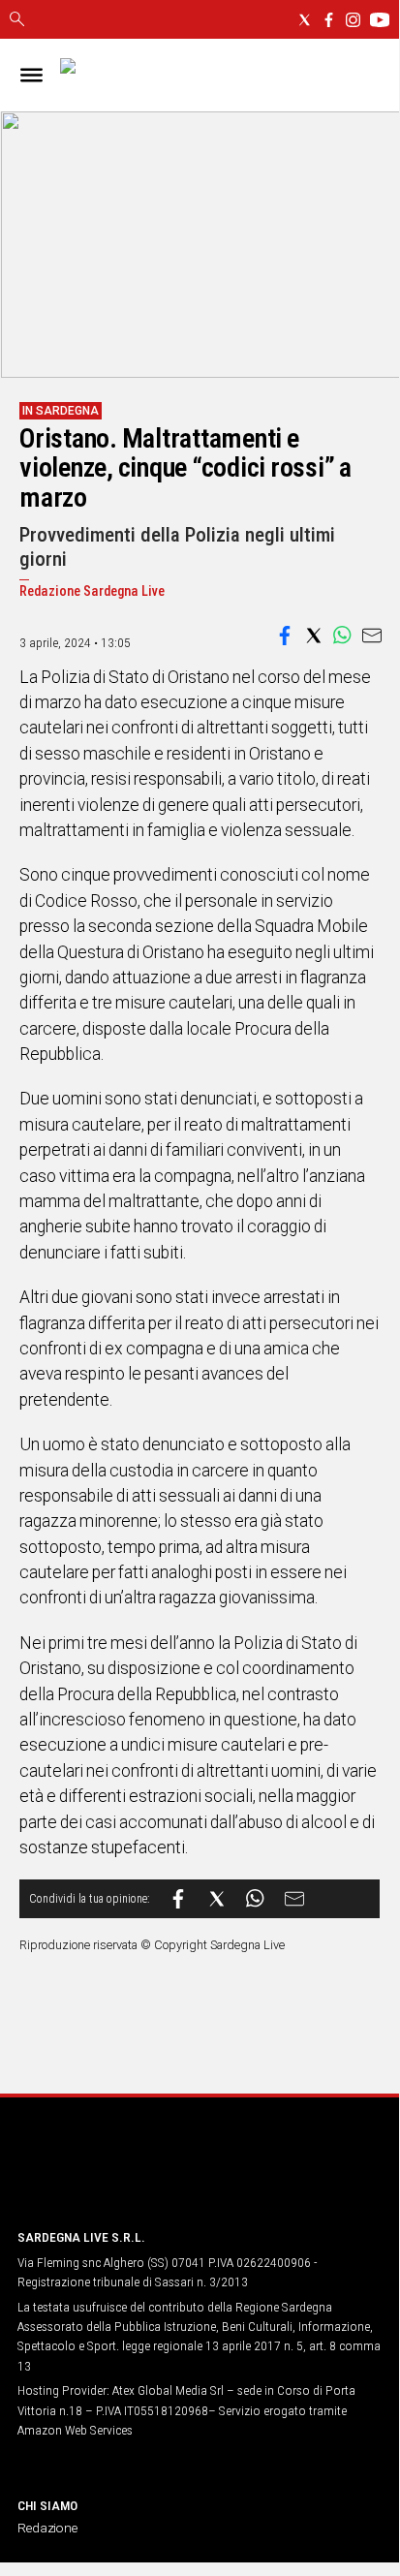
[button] (285, 636)
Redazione (47, 2528)
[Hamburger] (31, 75)
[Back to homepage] (119, 2176)
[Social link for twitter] (305, 20)
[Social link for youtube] (380, 20)
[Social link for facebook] (329, 20)
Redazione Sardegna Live (92, 591)
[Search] (17, 20)
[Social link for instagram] (353, 20)
